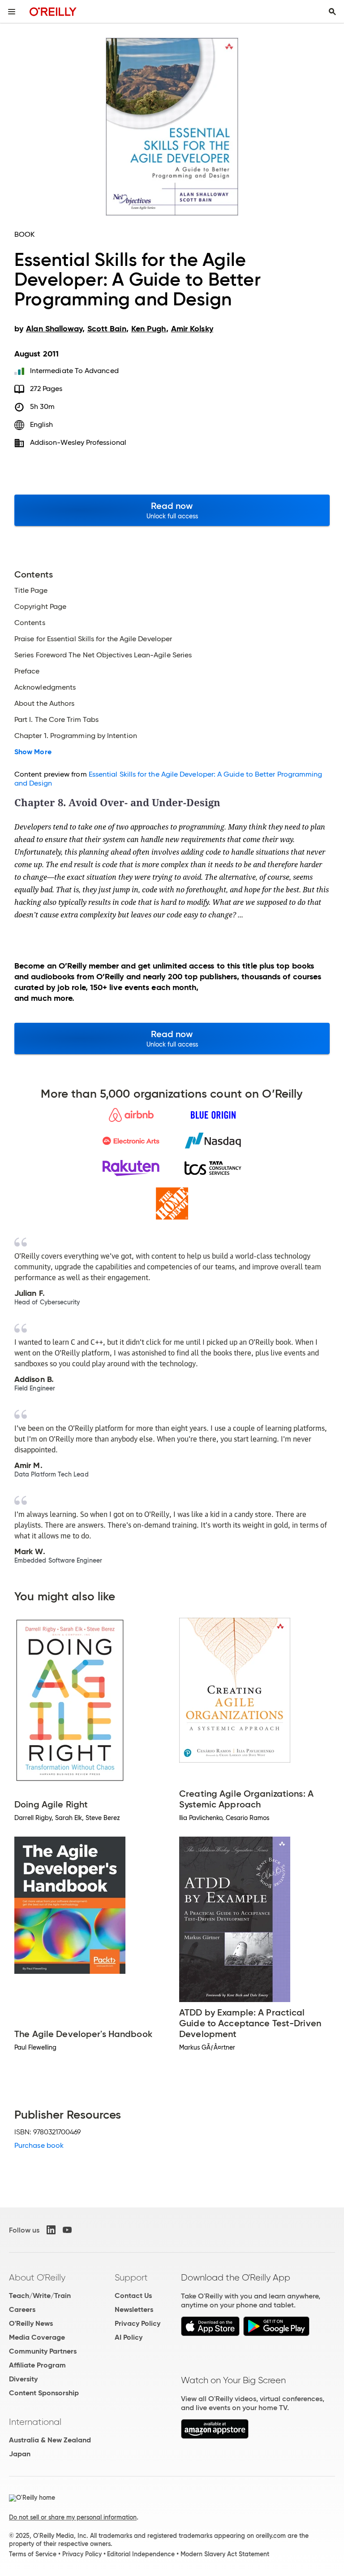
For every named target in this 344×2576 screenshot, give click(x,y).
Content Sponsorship (44, 2393)
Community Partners (43, 2351)
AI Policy (129, 2337)
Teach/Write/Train (40, 2296)
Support (131, 2277)
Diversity (23, 2379)
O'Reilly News (31, 2323)
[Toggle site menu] (12, 12)
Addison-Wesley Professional (78, 442)
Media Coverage (37, 2337)
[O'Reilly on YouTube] (67, 2230)
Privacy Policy (138, 2323)
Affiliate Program (37, 2365)
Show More (33, 752)
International (35, 2422)
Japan (20, 2454)
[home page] (53, 11)
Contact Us (133, 2296)
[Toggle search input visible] (332, 12)
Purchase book (39, 2145)
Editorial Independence (141, 2554)
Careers (22, 2309)
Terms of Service (33, 2554)
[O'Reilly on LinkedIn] (51, 2230)
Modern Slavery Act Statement (225, 2554)
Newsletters (134, 2309)
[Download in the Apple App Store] (210, 2334)
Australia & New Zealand (50, 2440)
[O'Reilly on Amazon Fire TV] (215, 2436)
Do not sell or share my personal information (73, 2517)
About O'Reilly (37, 2277)
